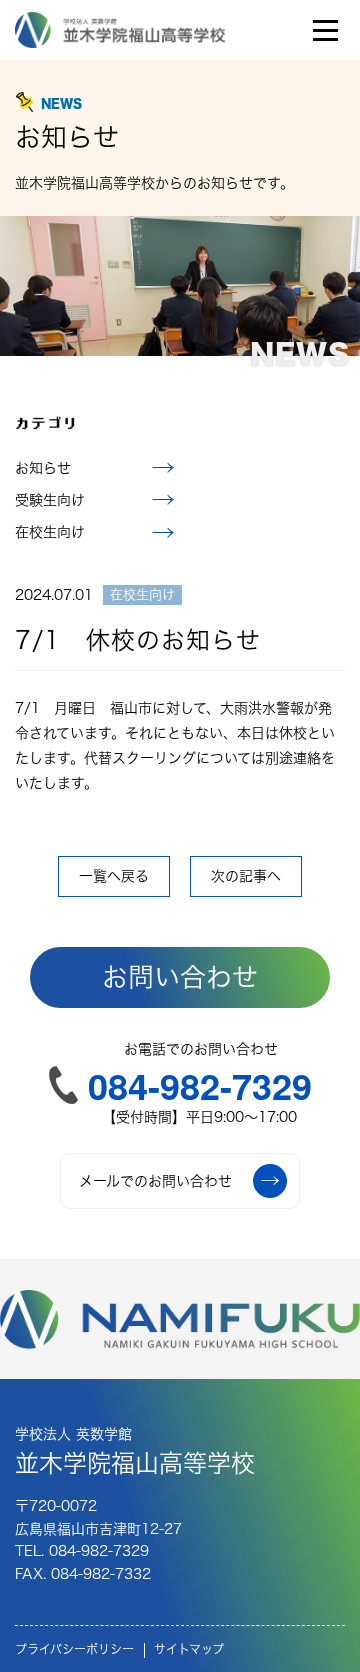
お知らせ (43, 468)
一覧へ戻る (114, 876)
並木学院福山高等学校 (135, 1451)
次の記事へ (246, 876)
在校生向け (50, 532)
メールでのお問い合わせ (155, 1181)
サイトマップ (189, 1649)
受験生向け (50, 500)
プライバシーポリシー (74, 1649)
